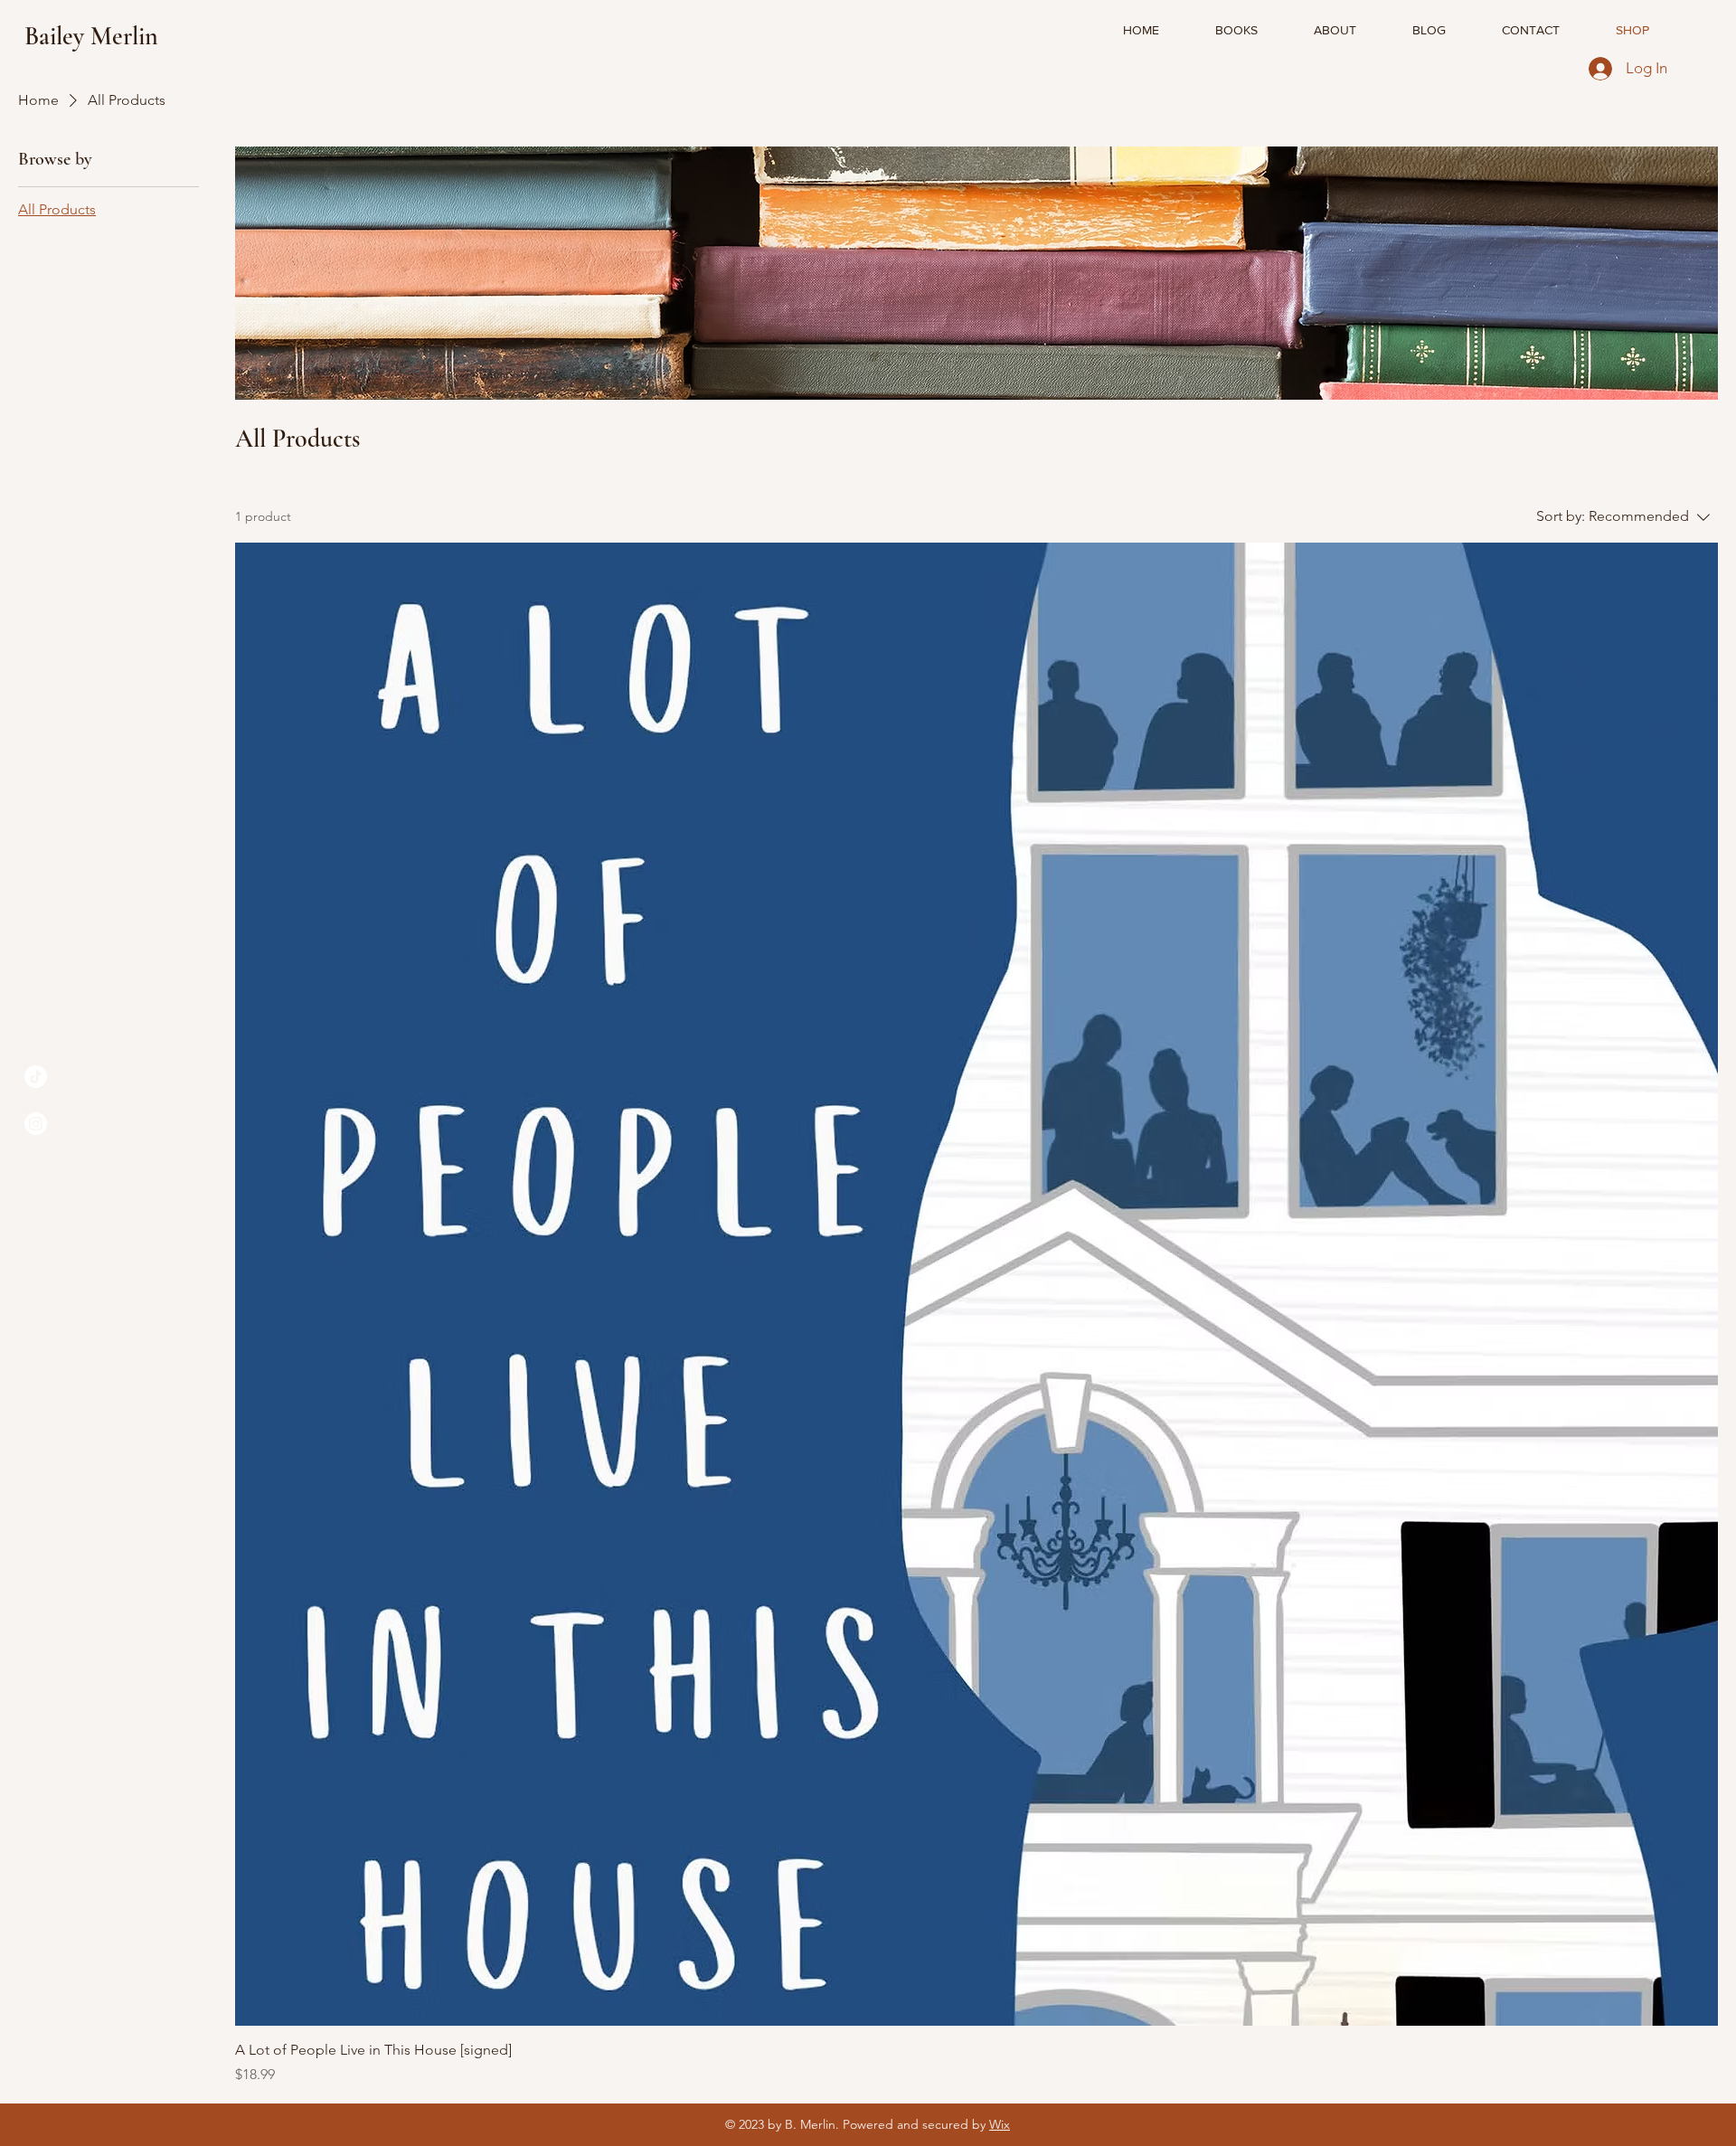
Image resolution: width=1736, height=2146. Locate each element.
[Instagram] (36, 1124)
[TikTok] (36, 1077)
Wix (1000, 2124)
